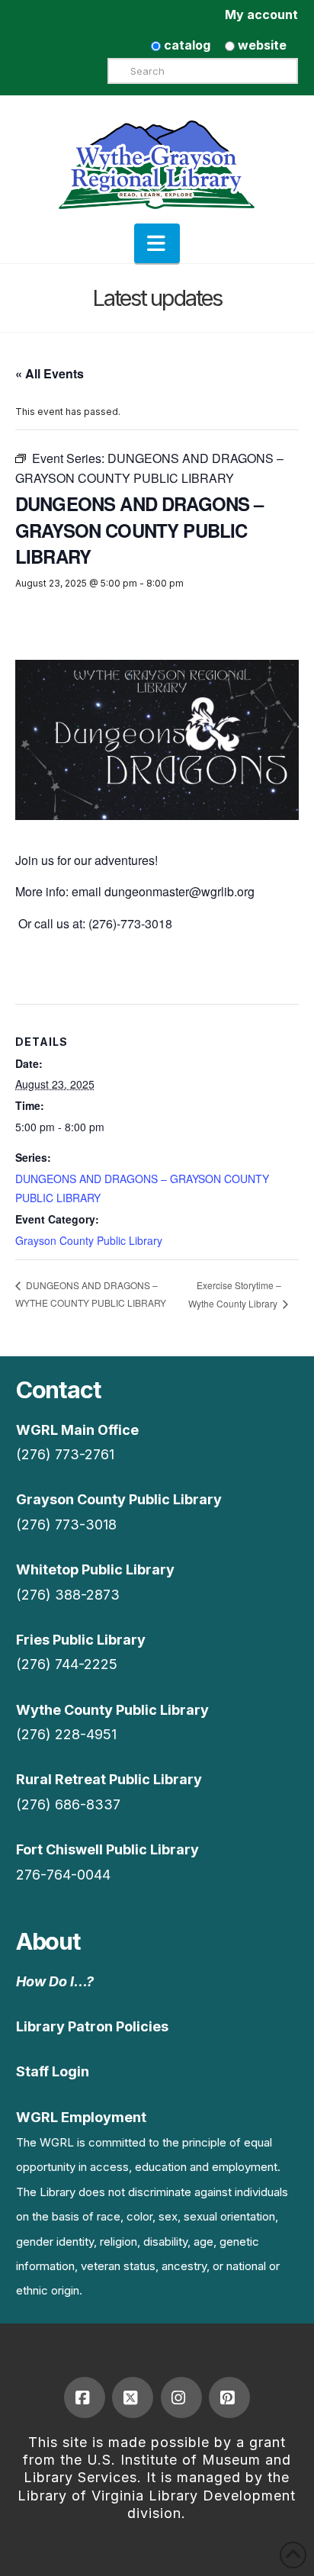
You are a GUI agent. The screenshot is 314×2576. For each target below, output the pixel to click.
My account (261, 14)
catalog (186, 45)
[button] (157, 243)
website (261, 45)
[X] (133, 2398)
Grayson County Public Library (89, 1240)
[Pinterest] (229, 2398)
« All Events (50, 373)
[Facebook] (85, 2398)
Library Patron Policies (92, 2026)
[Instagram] (181, 2398)
